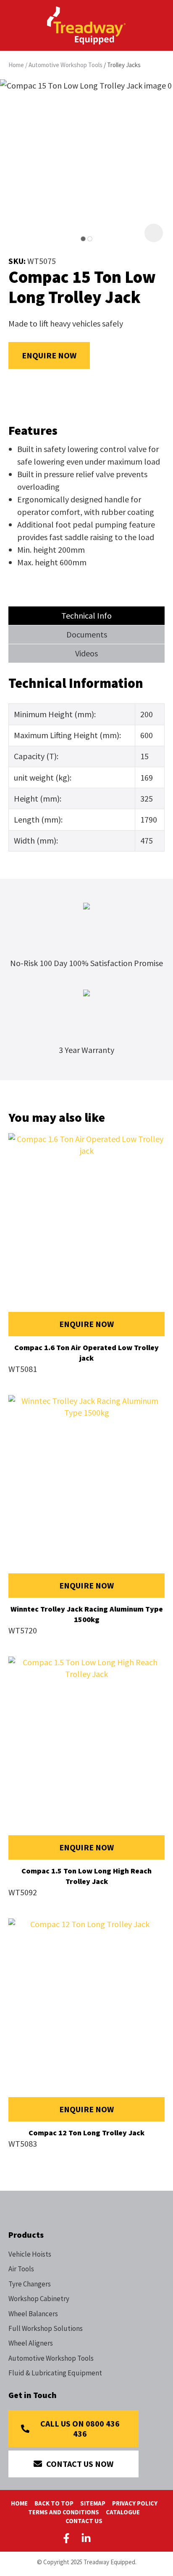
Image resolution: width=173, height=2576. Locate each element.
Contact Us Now (80, 2464)
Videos (86, 653)
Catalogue (123, 2512)
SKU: (18, 261)
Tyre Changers (30, 2284)
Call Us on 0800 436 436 (80, 2428)
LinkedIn (86, 2538)
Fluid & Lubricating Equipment (55, 2373)
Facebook (68, 2538)
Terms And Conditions (64, 2512)
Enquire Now (49, 355)
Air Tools (21, 2269)
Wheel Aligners (31, 2343)
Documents (87, 634)
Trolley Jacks (124, 65)
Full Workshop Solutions (46, 2328)
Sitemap (93, 2503)
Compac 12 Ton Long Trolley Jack (86, 2133)
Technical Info (86, 615)
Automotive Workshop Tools (66, 65)
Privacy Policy (135, 2503)
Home (16, 65)
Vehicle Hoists (30, 2254)
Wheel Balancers (33, 2314)
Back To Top (54, 2503)
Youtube (106, 2538)
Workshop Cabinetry (39, 2299)
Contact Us (84, 2521)
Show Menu (13, 25)
